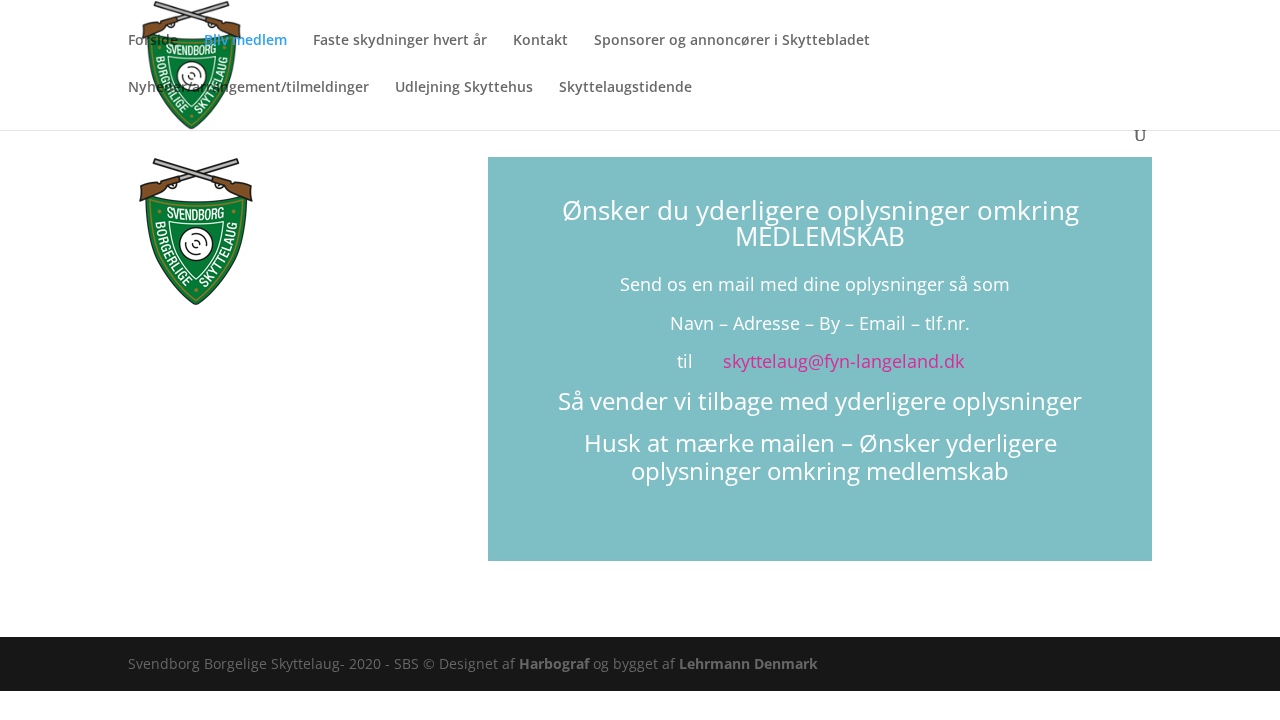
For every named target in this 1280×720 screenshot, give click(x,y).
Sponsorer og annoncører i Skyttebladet (732, 41)
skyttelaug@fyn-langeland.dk (843, 361)
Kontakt (540, 41)
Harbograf (556, 663)
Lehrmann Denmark (748, 663)
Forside (153, 41)
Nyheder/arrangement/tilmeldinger (248, 88)
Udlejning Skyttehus (464, 88)
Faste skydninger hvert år (400, 41)
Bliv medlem (245, 41)
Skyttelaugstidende (625, 88)
